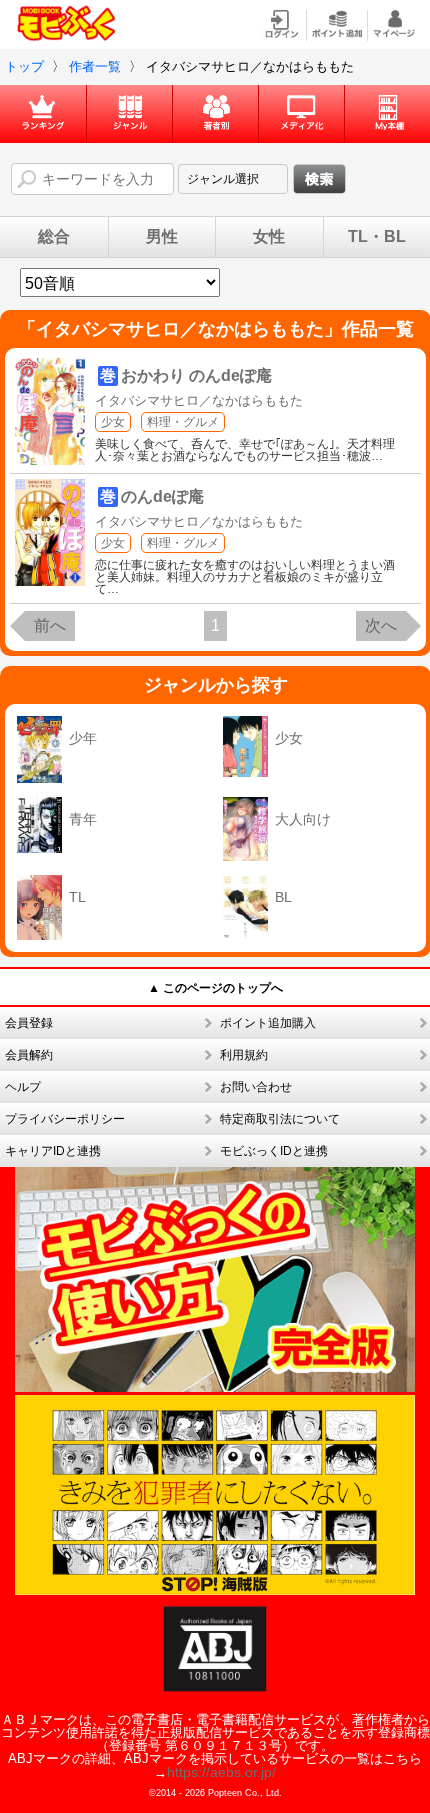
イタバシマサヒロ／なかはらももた (199, 400)
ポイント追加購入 (268, 1023)
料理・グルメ (183, 422)
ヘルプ (23, 1087)
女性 (269, 237)
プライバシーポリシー (65, 1119)
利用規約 (244, 1055)
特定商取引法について (280, 1119)
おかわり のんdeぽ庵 (196, 375)
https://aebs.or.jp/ (221, 1772)
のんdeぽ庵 (162, 496)
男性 (162, 237)
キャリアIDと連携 (53, 1151)
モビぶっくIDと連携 (274, 1151)
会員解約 (29, 1055)
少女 (113, 422)
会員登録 (29, 1023)
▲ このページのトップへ (215, 988)
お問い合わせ (256, 1087)
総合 (54, 237)
